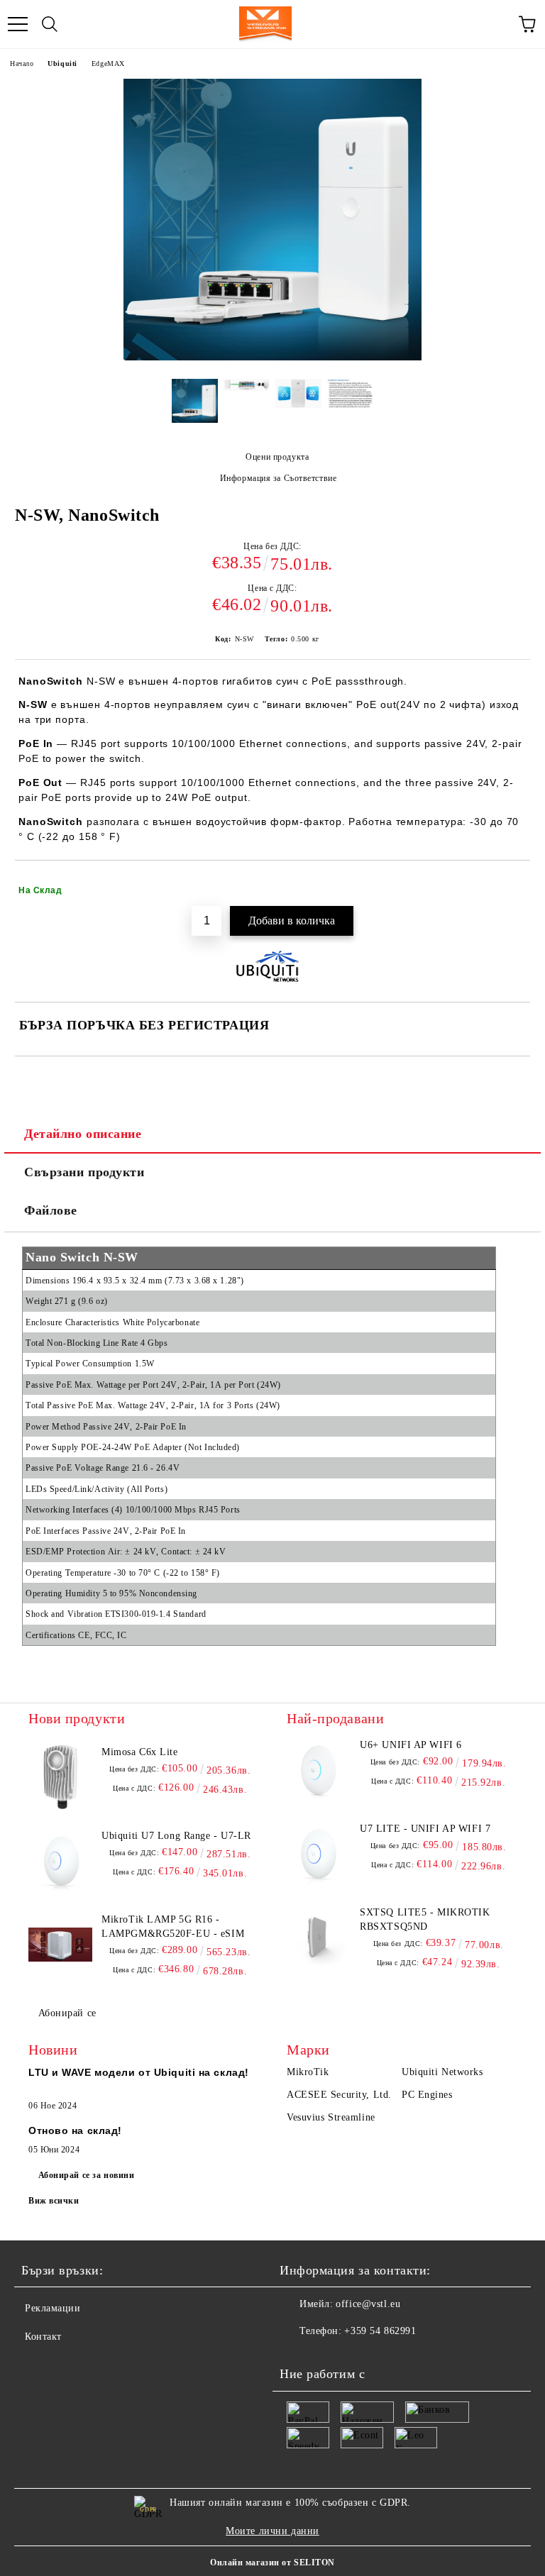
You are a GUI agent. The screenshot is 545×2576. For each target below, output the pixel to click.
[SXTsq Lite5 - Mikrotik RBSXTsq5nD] (319, 1937)
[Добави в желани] (510, 884)
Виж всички (54, 2201)
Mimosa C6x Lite (139, 1752)
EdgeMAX (108, 63)
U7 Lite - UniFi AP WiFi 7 (425, 1829)
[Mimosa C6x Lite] (60, 1777)
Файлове (51, 1210)
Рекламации (53, 2308)
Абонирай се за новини (87, 2175)
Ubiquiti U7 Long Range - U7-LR (176, 1836)
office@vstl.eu (368, 2304)
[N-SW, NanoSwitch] (272, 357)
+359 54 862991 (380, 2331)
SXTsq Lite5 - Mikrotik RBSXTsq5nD (425, 1919)
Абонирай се (67, 2013)
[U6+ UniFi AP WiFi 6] (319, 1770)
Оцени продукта (277, 457)
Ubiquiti (62, 63)
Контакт (43, 2337)
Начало (22, 63)
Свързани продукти (84, 1172)
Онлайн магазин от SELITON (272, 2563)
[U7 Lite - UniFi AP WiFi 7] (319, 1854)
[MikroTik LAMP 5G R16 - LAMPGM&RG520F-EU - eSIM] (60, 1945)
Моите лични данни (272, 2531)
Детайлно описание (83, 1134)
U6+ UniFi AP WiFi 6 (411, 1745)
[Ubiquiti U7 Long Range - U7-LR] (60, 1861)
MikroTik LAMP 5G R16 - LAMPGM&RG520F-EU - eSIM (173, 1927)
